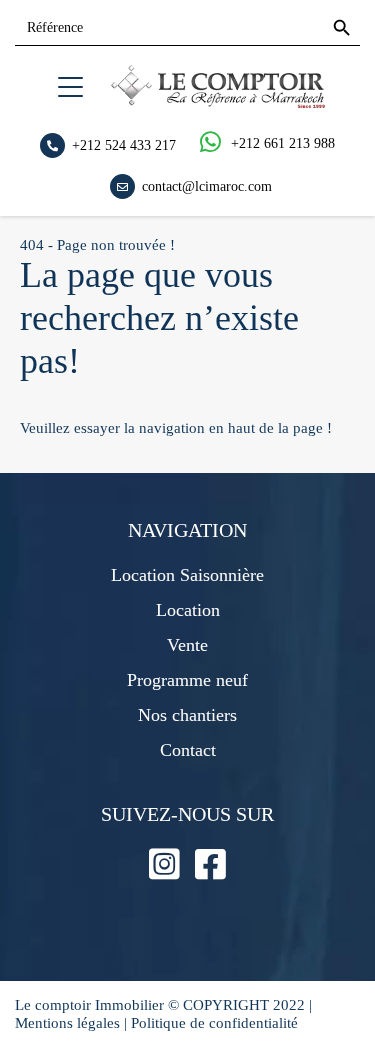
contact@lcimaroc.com (207, 185)
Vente (187, 645)
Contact (188, 750)
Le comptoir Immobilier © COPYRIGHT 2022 (162, 1005)
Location (188, 610)
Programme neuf (187, 680)
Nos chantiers (187, 715)
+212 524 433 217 (124, 144)
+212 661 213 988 (283, 143)
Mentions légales (67, 1023)
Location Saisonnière (187, 575)
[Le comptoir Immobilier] (218, 103)
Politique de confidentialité (214, 1023)
